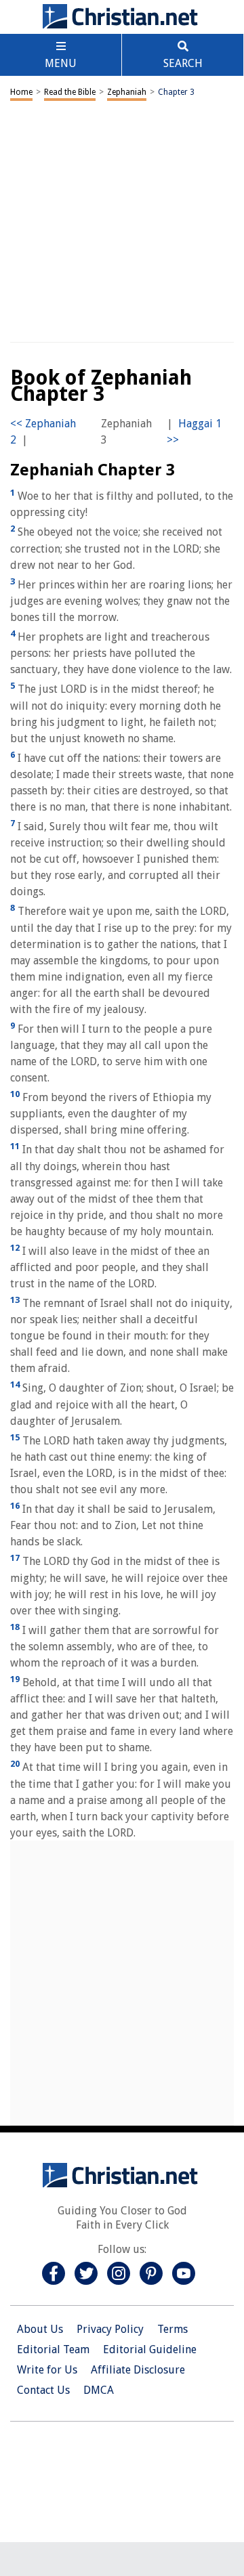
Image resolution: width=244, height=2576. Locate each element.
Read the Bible (70, 92)
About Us (40, 2329)
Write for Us (47, 2370)
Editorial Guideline (150, 2349)
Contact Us (43, 2390)
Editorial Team (53, 2349)
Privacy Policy (110, 2329)
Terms (172, 2329)
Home (21, 92)
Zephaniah (127, 92)
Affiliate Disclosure (138, 2370)
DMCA (99, 2390)
